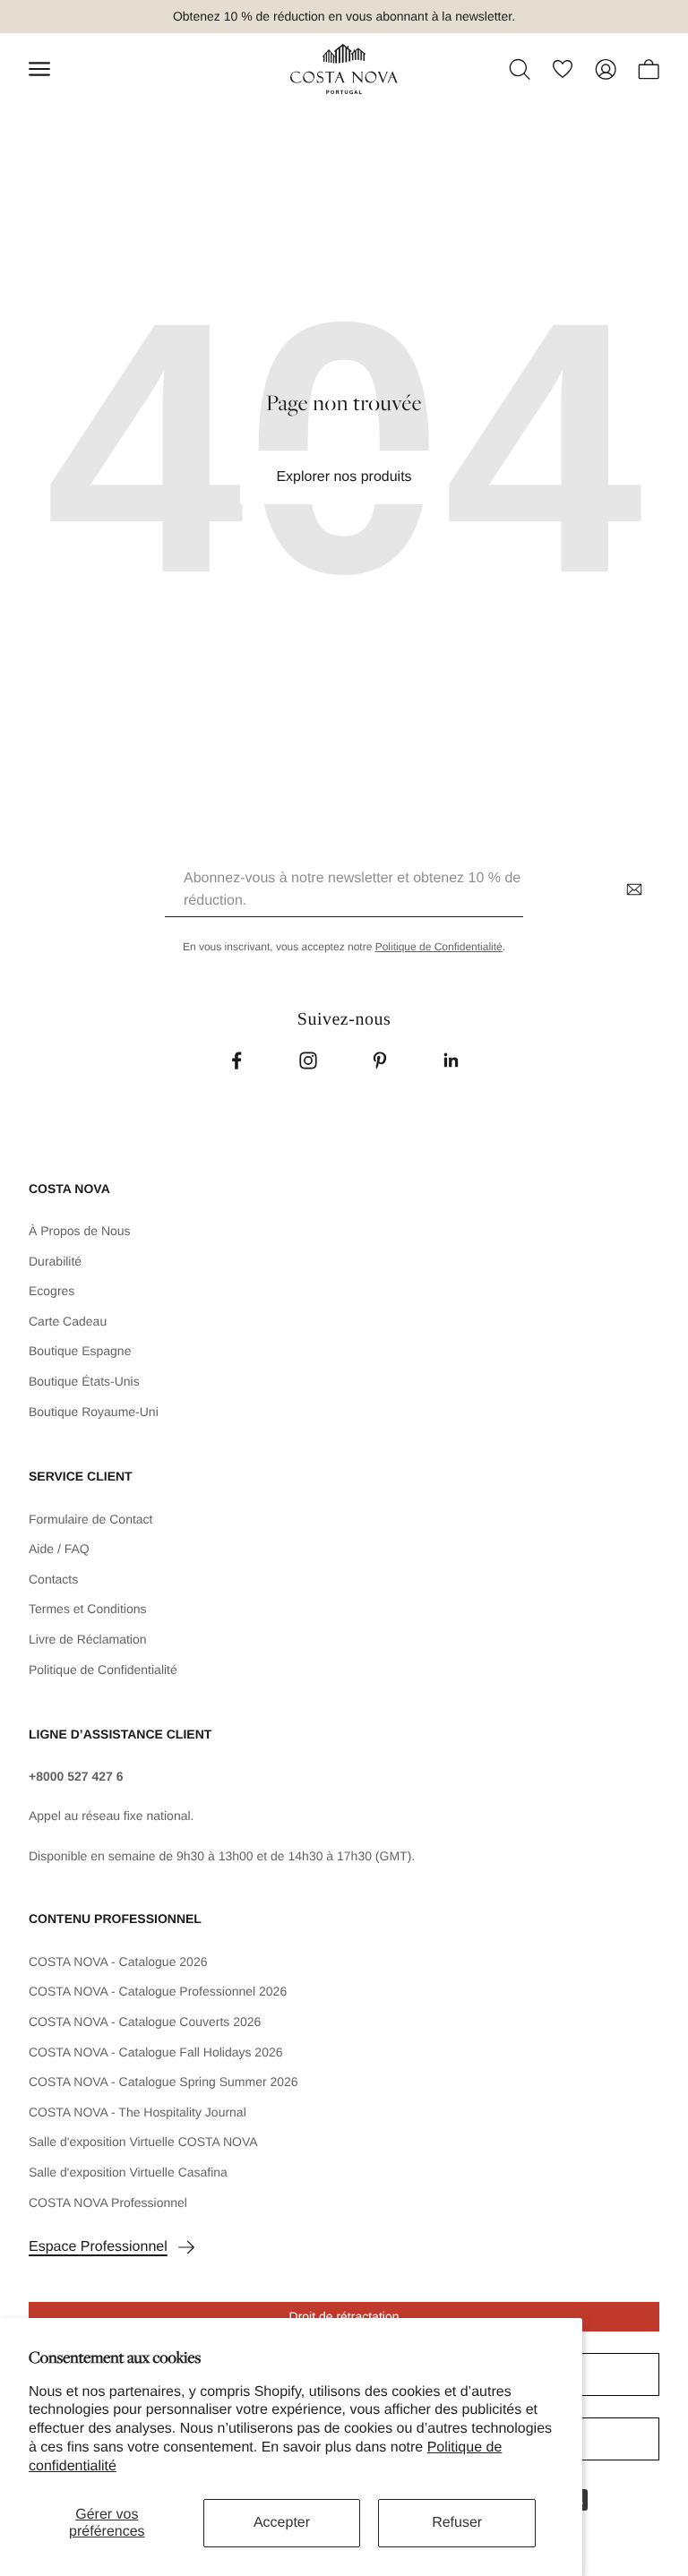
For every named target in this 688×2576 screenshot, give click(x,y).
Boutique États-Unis (84, 1381)
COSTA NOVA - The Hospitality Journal (138, 2112)
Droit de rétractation (344, 2316)
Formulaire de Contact (91, 1519)
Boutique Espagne (80, 1351)
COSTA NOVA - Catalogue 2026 (118, 1962)
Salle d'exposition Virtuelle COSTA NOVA (143, 2142)
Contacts (53, 1579)
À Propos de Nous (80, 1231)
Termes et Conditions (88, 1609)
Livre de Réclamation (88, 1639)
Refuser (457, 2523)
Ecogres (52, 1291)
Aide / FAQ (59, 1549)
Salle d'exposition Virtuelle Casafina (128, 2172)
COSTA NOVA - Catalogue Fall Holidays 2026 (156, 2052)
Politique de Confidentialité (439, 947)
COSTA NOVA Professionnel (108, 2202)
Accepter (282, 2523)
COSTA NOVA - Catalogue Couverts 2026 (145, 2022)
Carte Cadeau (68, 1321)
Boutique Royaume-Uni (94, 1412)
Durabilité (55, 1261)
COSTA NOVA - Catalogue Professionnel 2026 (158, 1991)
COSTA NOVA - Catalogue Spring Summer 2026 (163, 2082)
